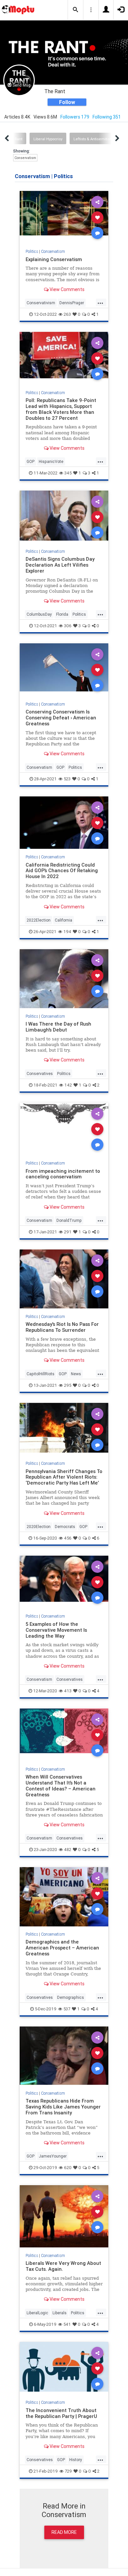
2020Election (39, 1527)
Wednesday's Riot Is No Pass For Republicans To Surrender (62, 1327)
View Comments (66, 289)
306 (68, 626)
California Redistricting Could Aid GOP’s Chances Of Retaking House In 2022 (62, 871)
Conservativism (41, 303)
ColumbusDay (39, 614)
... (100, 302)
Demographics (71, 1997)
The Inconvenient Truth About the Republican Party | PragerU (61, 2413)
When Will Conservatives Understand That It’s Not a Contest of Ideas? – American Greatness (61, 1786)
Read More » (64, 217)
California (64, 920)
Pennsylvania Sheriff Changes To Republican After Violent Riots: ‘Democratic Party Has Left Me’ (64, 1477)
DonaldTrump (69, 1220)
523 (67, 779)
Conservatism (25, 158)
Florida (62, 614)
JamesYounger (53, 2156)
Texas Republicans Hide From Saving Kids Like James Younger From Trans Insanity (63, 2107)
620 (68, 2168)
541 (67, 2324)
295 (68, 1385)
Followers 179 (75, 117)
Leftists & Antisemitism (93, 139)
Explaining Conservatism (54, 259)
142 (68, 1085)
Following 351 (107, 117)
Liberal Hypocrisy (48, 139)
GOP (31, 461)
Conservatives (40, 1073)
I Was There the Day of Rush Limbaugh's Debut (58, 1027)
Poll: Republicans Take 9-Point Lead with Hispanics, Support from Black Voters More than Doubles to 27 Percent (61, 409)
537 (67, 2009)
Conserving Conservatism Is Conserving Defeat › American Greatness (61, 718)
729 (68, 2471)
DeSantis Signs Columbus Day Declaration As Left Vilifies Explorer (60, 565)
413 (68, 1691)
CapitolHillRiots (41, 1374)
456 (68, 1538)
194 (67, 932)
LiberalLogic (37, 2313)
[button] (75, 10)
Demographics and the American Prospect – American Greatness (62, 1948)
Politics (32, 251)
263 (67, 314)
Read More (64, 2532)
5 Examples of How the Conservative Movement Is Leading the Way (56, 1630)
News (76, 1374)
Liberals (60, 2313)
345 (68, 473)
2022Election (39, 920)
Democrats (65, 1527)
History (76, 2460)
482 (68, 1850)
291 (68, 1232)
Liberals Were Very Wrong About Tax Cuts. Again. (63, 2266)
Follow (67, 102)
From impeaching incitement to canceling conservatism (63, 1174)
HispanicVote (51, 461)
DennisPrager (72, 303)
